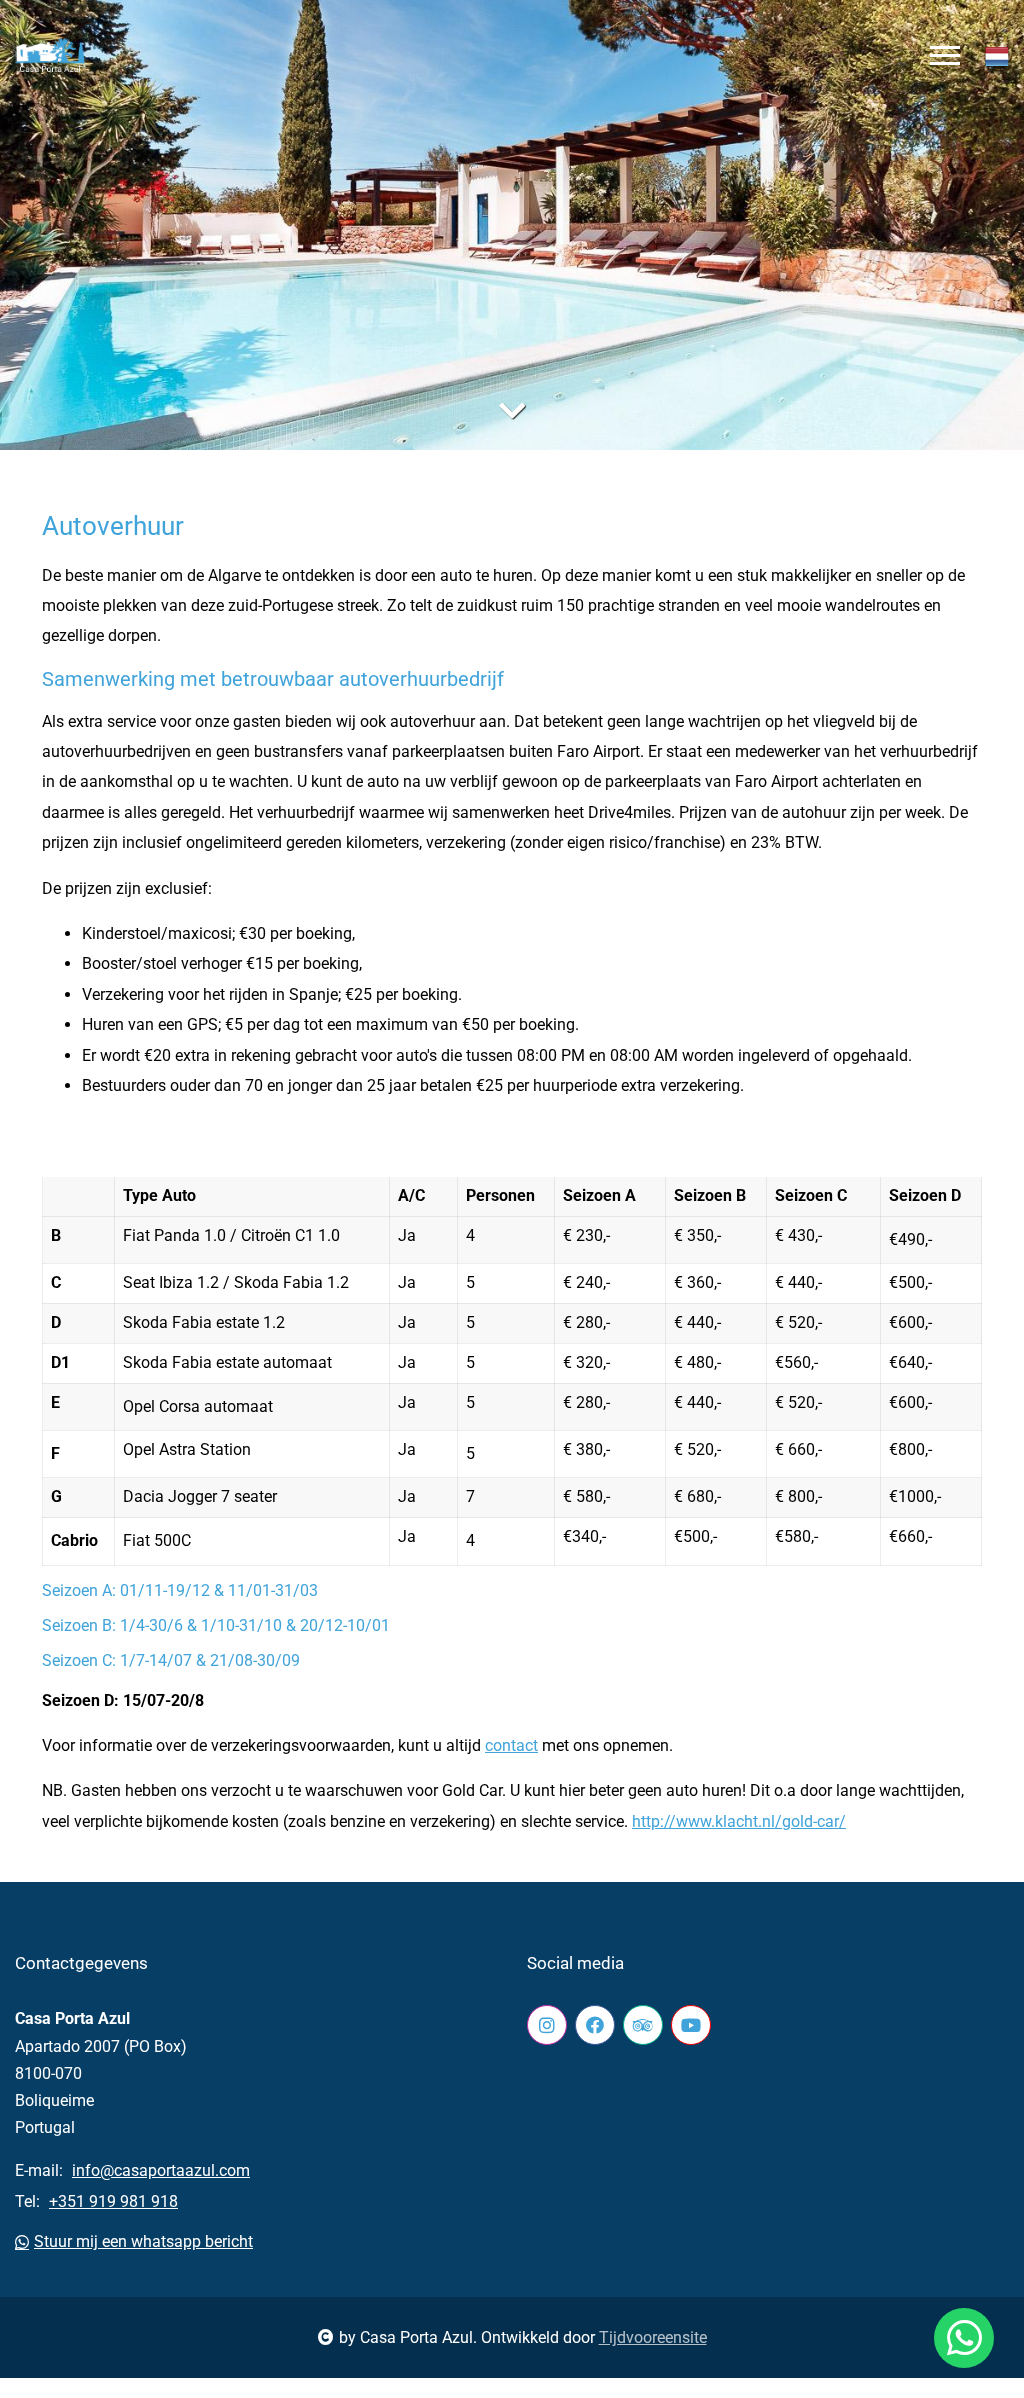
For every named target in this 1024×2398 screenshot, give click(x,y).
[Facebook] (595, 2025)
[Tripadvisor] (643, 2025)
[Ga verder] (512, 411)
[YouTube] (691, 2025)
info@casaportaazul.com (161, 2170)
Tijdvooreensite (653, 2337)
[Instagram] (547, 2025)
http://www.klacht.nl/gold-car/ (739, 1821)
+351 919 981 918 (113, 2201)
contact (511, 1745)
